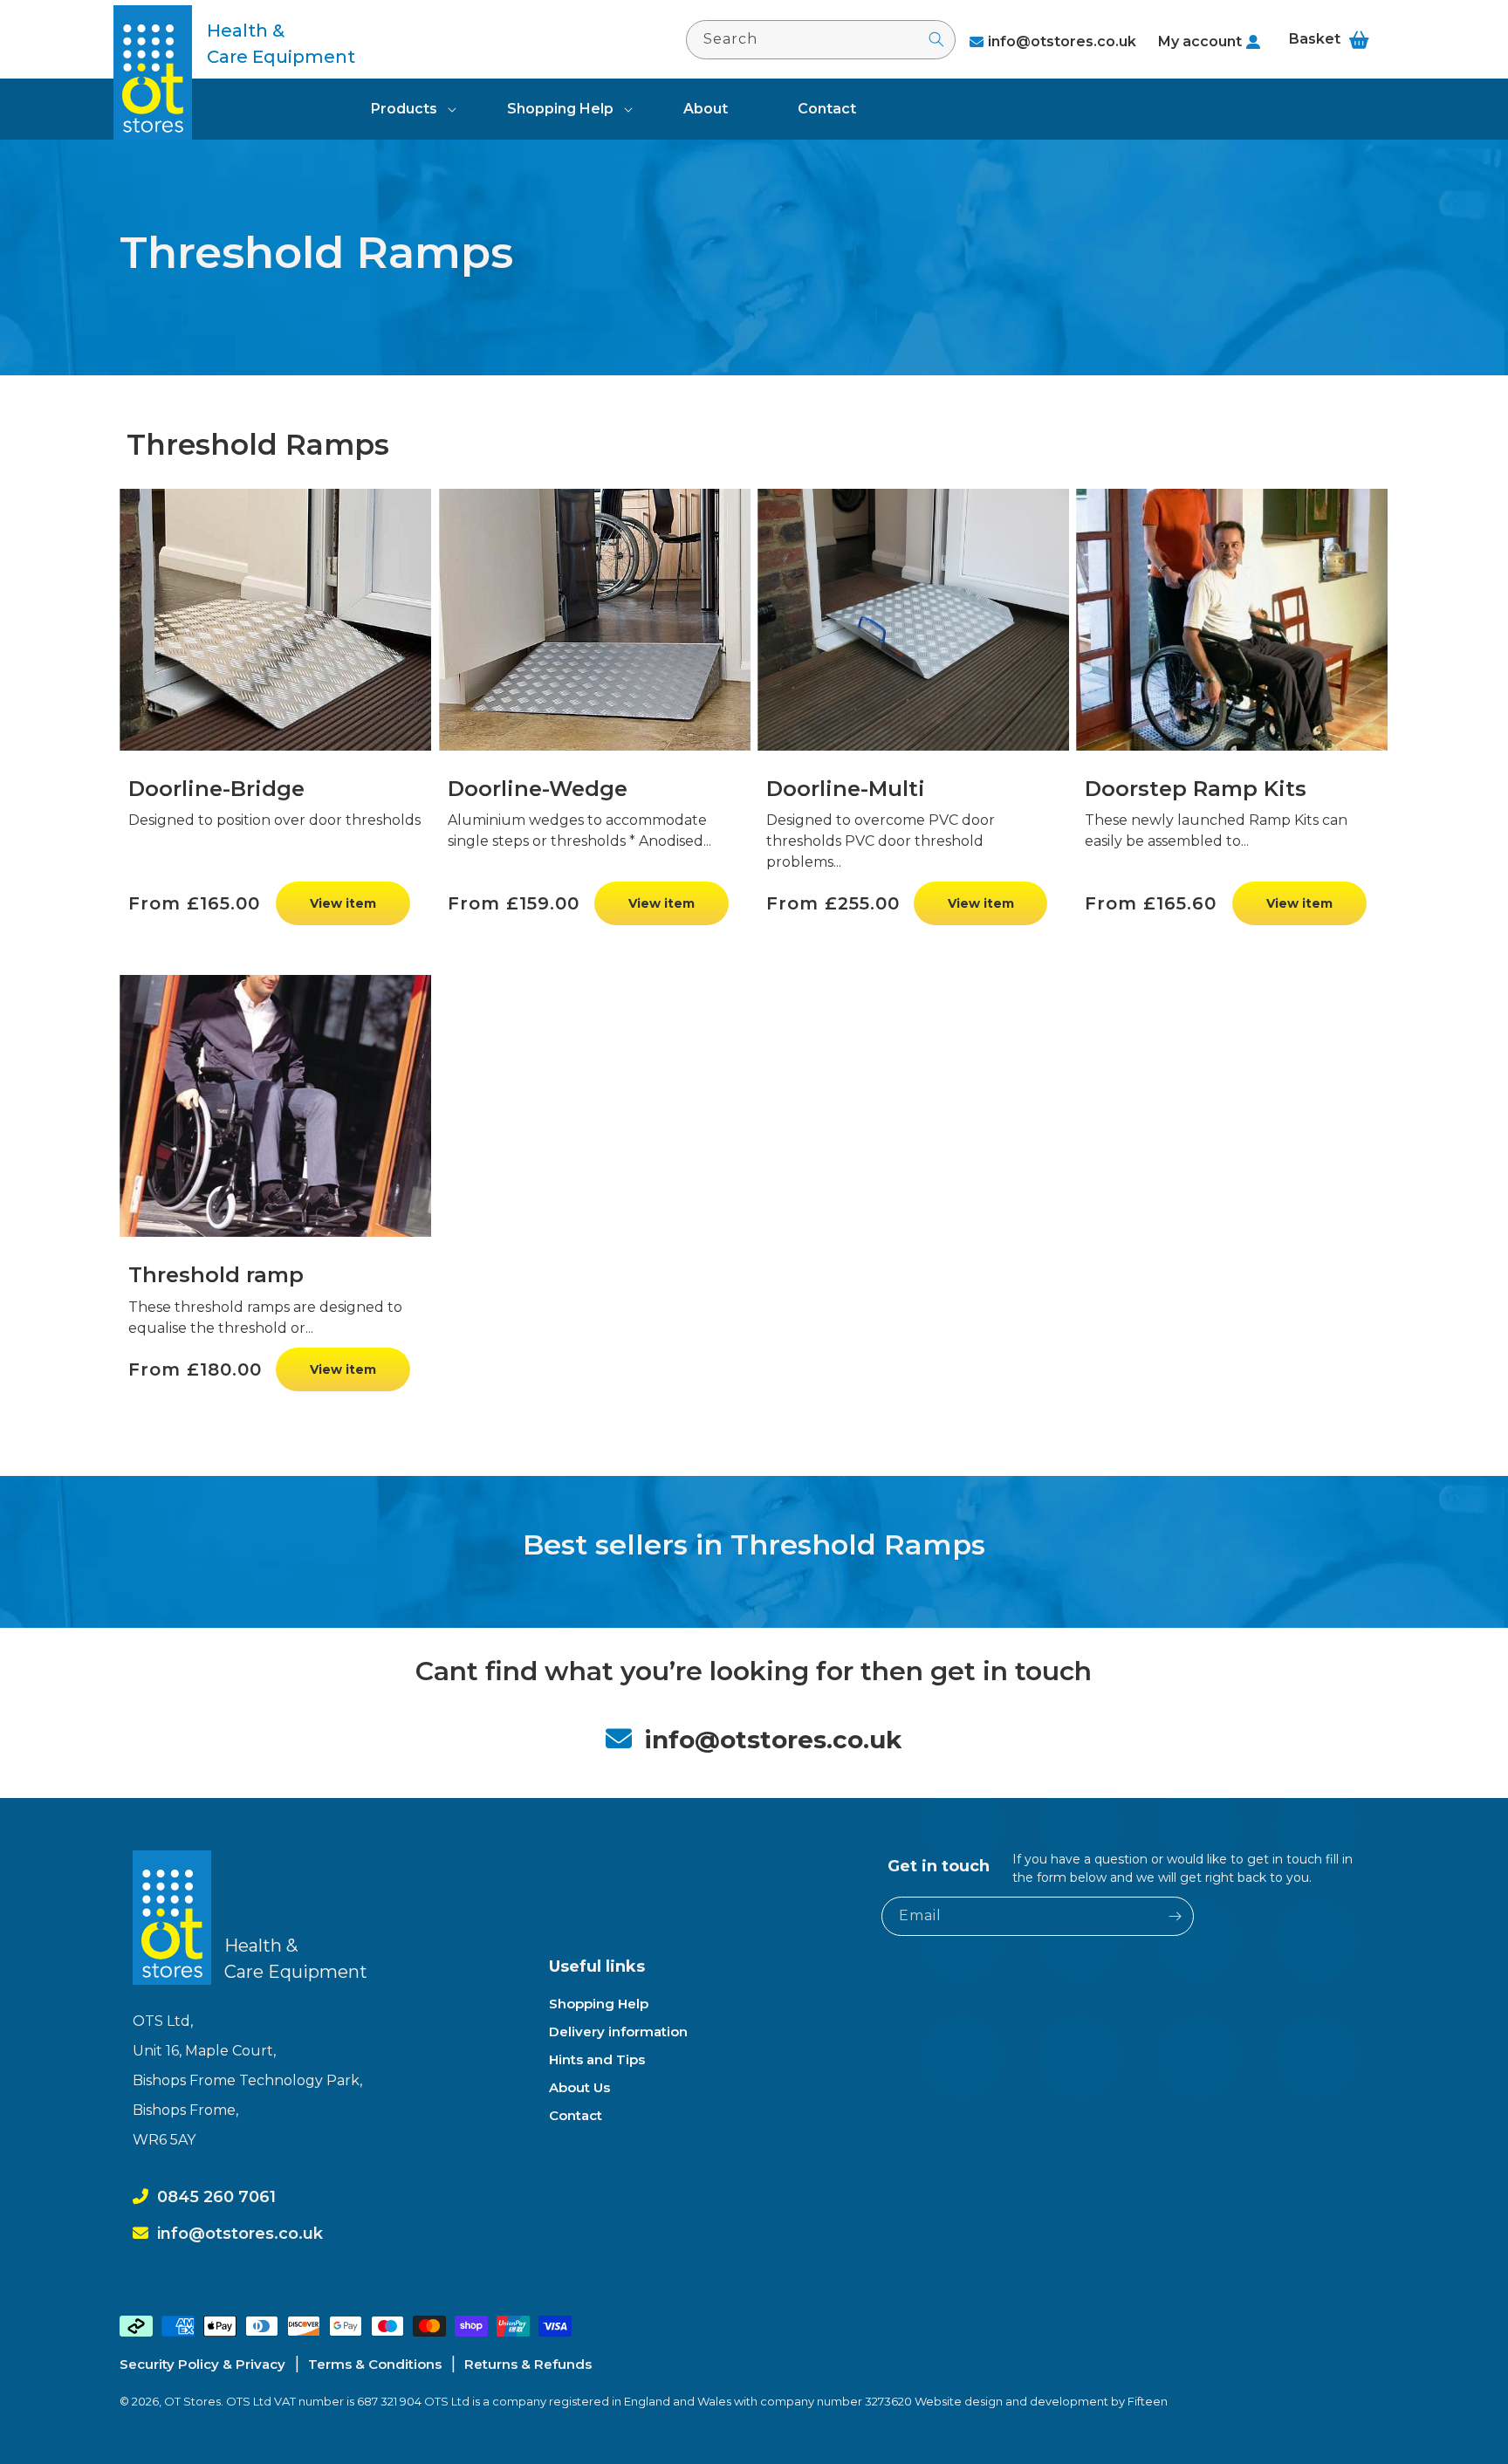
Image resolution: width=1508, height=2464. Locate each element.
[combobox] (821, 40)
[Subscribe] (1175, 1916)
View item (343, 903)
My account (1200, 41)
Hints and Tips (597, 2059)
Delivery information (618, 2032)
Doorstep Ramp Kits (1196, 789)
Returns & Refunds (528, 2364)
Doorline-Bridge (216, 789)
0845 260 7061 (216, 2197)
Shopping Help (560, 109)
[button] (404, 109)
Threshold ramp (216, 1275)
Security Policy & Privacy (202, 2364)
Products (404, 109)
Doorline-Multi (846, 789)
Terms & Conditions (375, 2364)
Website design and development (1013, 2401)
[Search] (936, 39)
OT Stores (192, 2401)
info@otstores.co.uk (1062, 41)
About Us (579, 2087)
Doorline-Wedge (538, 789)
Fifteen (1148, 2401)
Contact (576, 2115)
